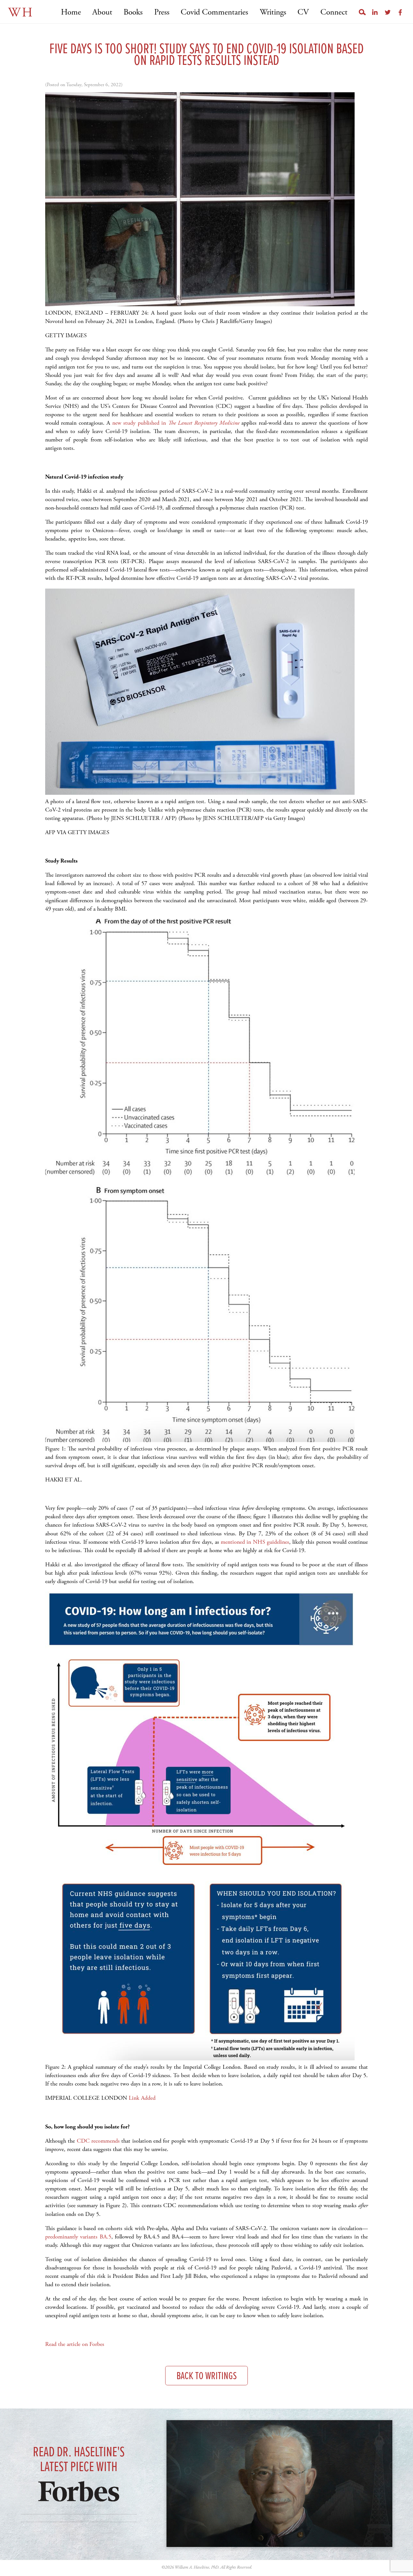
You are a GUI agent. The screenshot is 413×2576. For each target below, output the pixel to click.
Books (133, 12)
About (102, 12)
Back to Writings (207, 2376)
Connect (334, 12)
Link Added (142, 2098)
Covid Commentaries (214, 12)
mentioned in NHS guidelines (255, 1542)
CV (303, 12)
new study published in (140, 423)
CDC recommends (98, 2141)
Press (162, 12)
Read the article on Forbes (75, 2344)
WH (21, 13)
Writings (273, 12)
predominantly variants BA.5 (78, 2237)
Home (71, 12)
